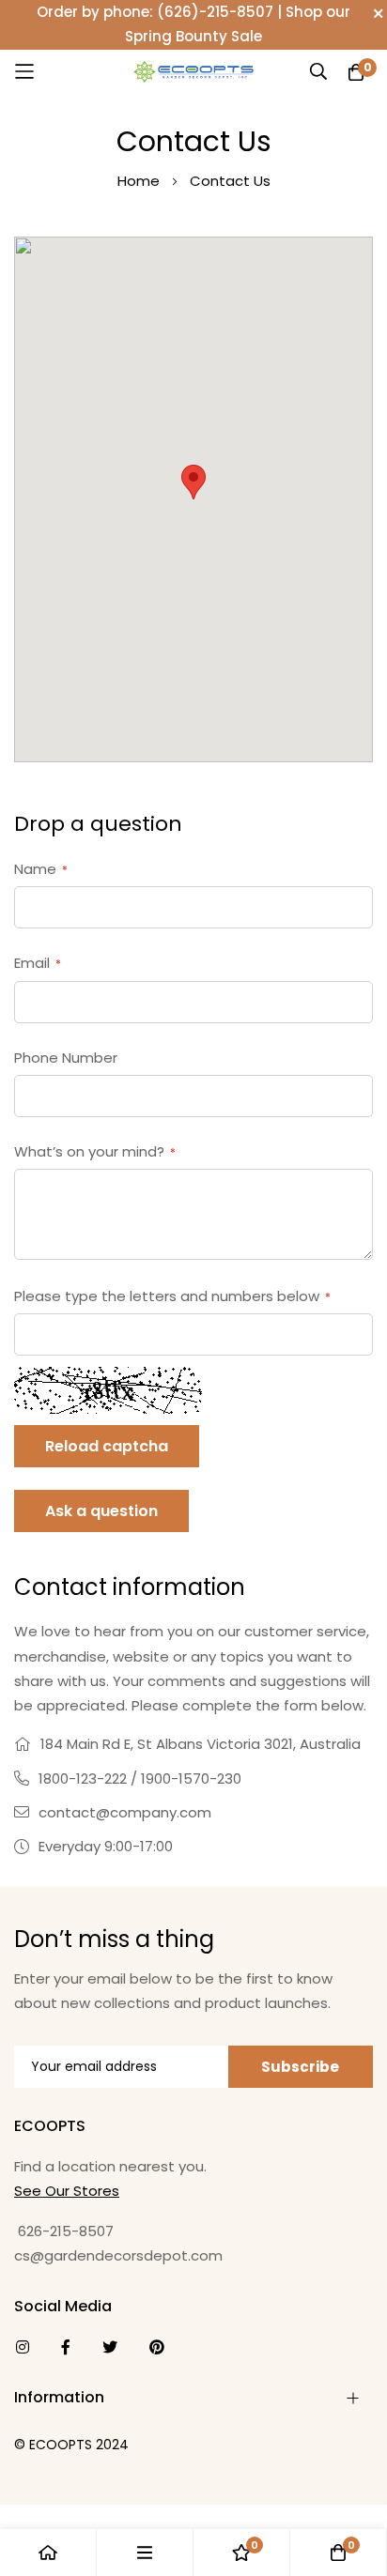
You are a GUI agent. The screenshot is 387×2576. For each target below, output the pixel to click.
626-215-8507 (64, 2231)
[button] (193, 482)
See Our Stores (67, 2191)
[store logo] (193, 71)
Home (139, 181)
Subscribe (300, 2067)
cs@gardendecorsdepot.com (118, 2255)
